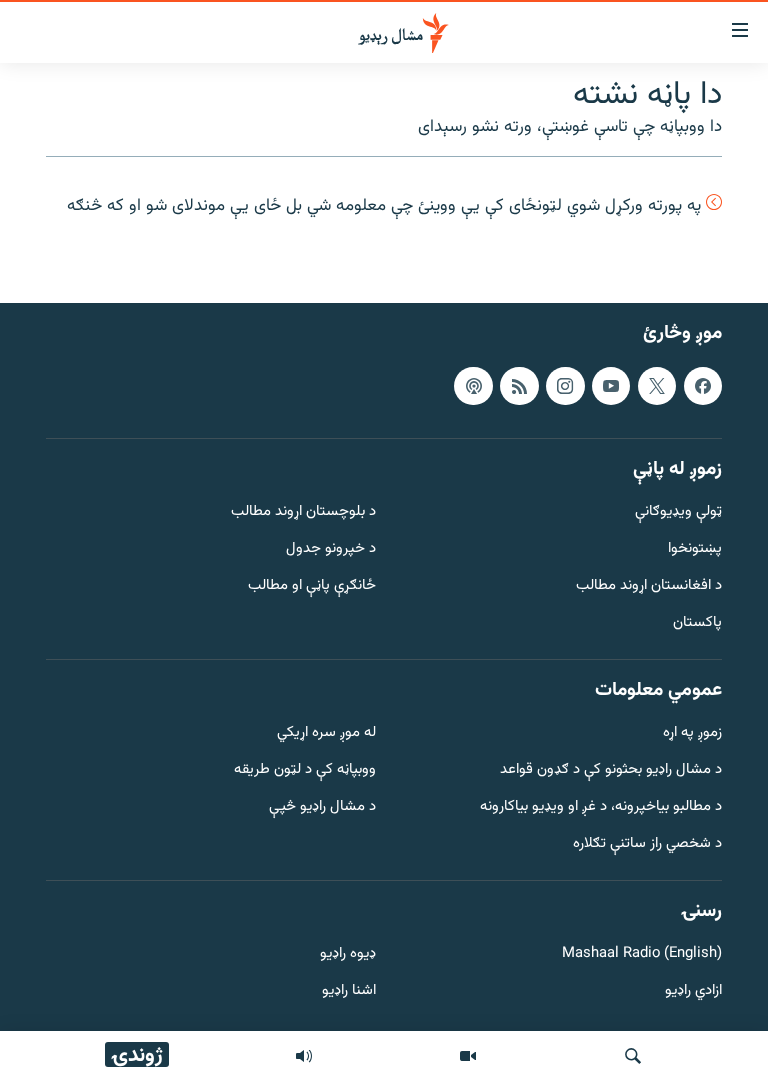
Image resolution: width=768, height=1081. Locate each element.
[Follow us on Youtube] (611, 386)
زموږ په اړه (692, 734)
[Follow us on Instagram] (565, 386)
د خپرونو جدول (331, 549)
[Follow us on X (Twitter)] (657, 386)
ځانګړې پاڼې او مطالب (312, 586)
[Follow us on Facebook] (703, 386)
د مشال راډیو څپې (322, 807)
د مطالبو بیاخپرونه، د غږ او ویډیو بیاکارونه (601, 807)
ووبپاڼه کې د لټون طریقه (305, 770)
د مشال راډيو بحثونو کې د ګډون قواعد (611, 770)
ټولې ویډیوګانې (678, 513)
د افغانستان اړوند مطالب (649, 586)
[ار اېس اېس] (519, 386)
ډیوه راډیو (348, 955)
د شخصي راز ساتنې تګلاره (647, 844)
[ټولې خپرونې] (304, 1056)
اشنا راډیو (349, 991)
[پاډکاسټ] (473, 386)
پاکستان (697, 623)
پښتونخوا (695, 549)
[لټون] (633, 1056)
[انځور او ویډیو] (468, 1056)
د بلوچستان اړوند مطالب (303, 513)
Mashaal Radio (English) (642, 955)
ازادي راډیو (693, 991)
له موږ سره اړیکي (326, 734)
